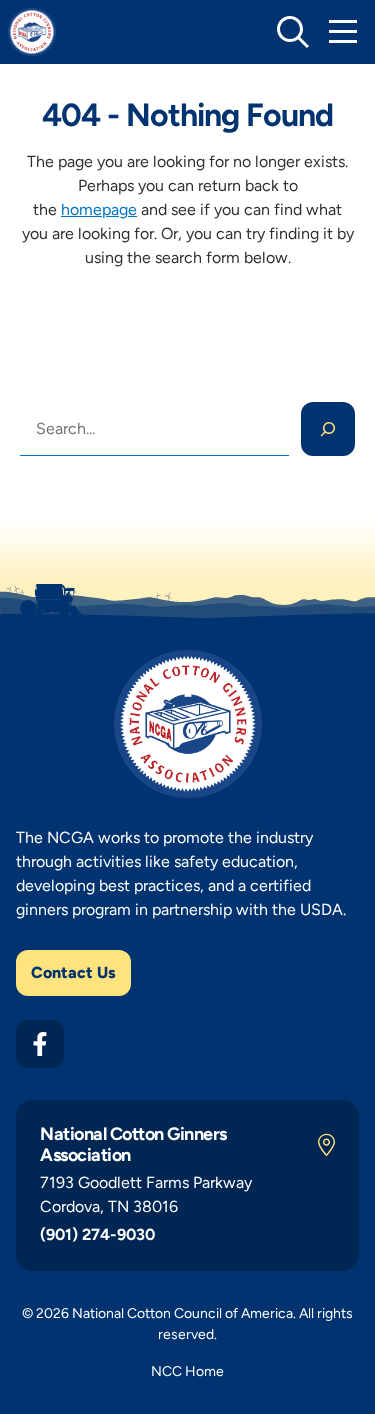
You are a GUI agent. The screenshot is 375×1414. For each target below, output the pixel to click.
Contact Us (73, 972)
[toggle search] (293, 32)
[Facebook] (40, 1044)
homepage (99, 209)
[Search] (328, 429)
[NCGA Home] (32, 32)
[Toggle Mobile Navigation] (343, 32)
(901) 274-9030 (97, 1234)
